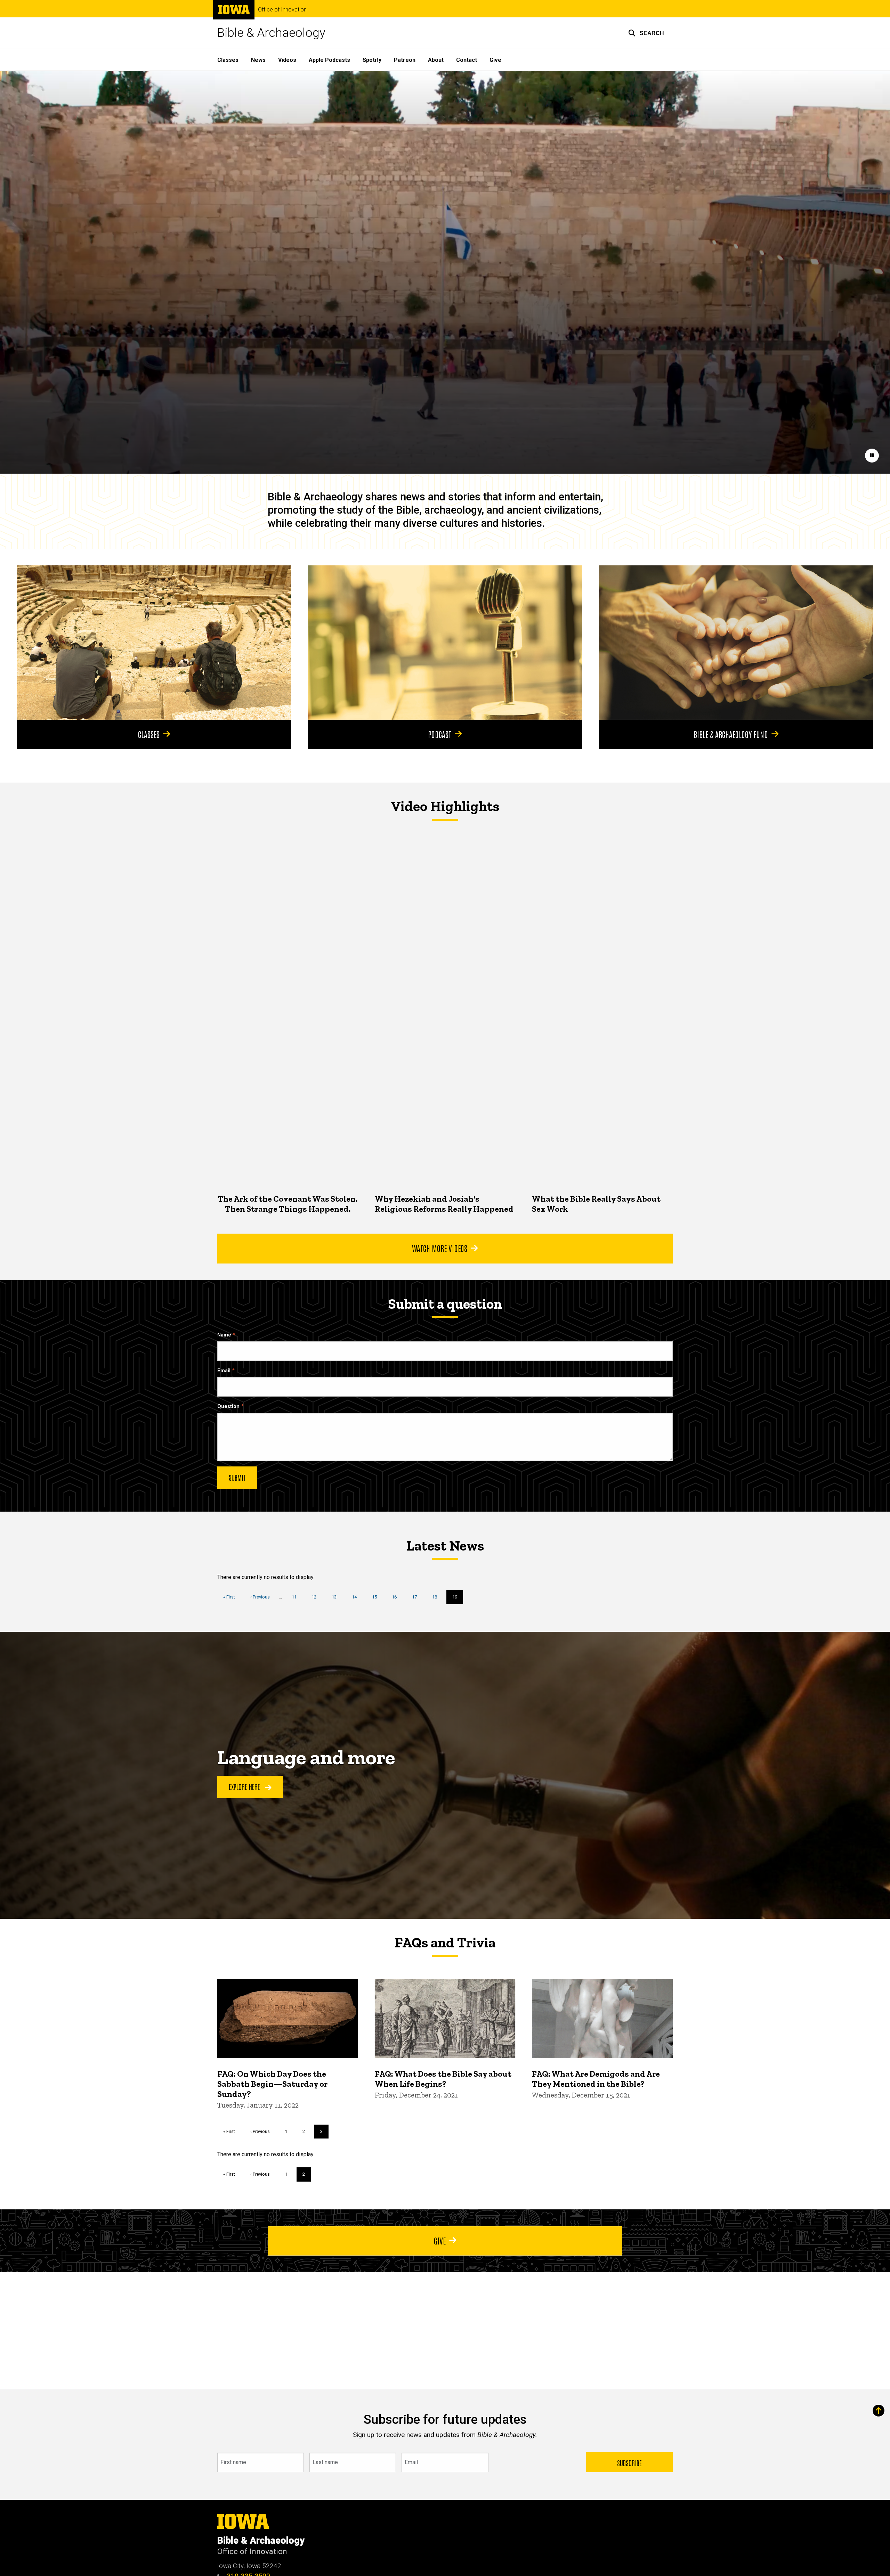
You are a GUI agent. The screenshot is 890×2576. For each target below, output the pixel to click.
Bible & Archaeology (271, 33)
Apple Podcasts (329, 60)
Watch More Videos (440, 1248)
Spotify (372, 60)
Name (224, 1335)
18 (437, 1597)
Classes (228, 60)
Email (224, 1371)
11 (297, 1597)
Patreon (405, 60)
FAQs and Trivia (445, 1943)
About (436, 60)
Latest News (445, 1546)
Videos (287, 60)
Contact (467, 60)
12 (317, 1597)
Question (228, 1406)
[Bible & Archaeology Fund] (736, 643)
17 (417, 1597)
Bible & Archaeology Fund (731, 734)
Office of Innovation (282, 10)
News (258, 60)
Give (495, 60)
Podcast (440, 734)
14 (357, 1597)
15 (377, 1597)
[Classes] (154, 643)
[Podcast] (445, 643)
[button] (646, 33)
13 (337, 1597)
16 (397, 1597)
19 (458, 1599)
